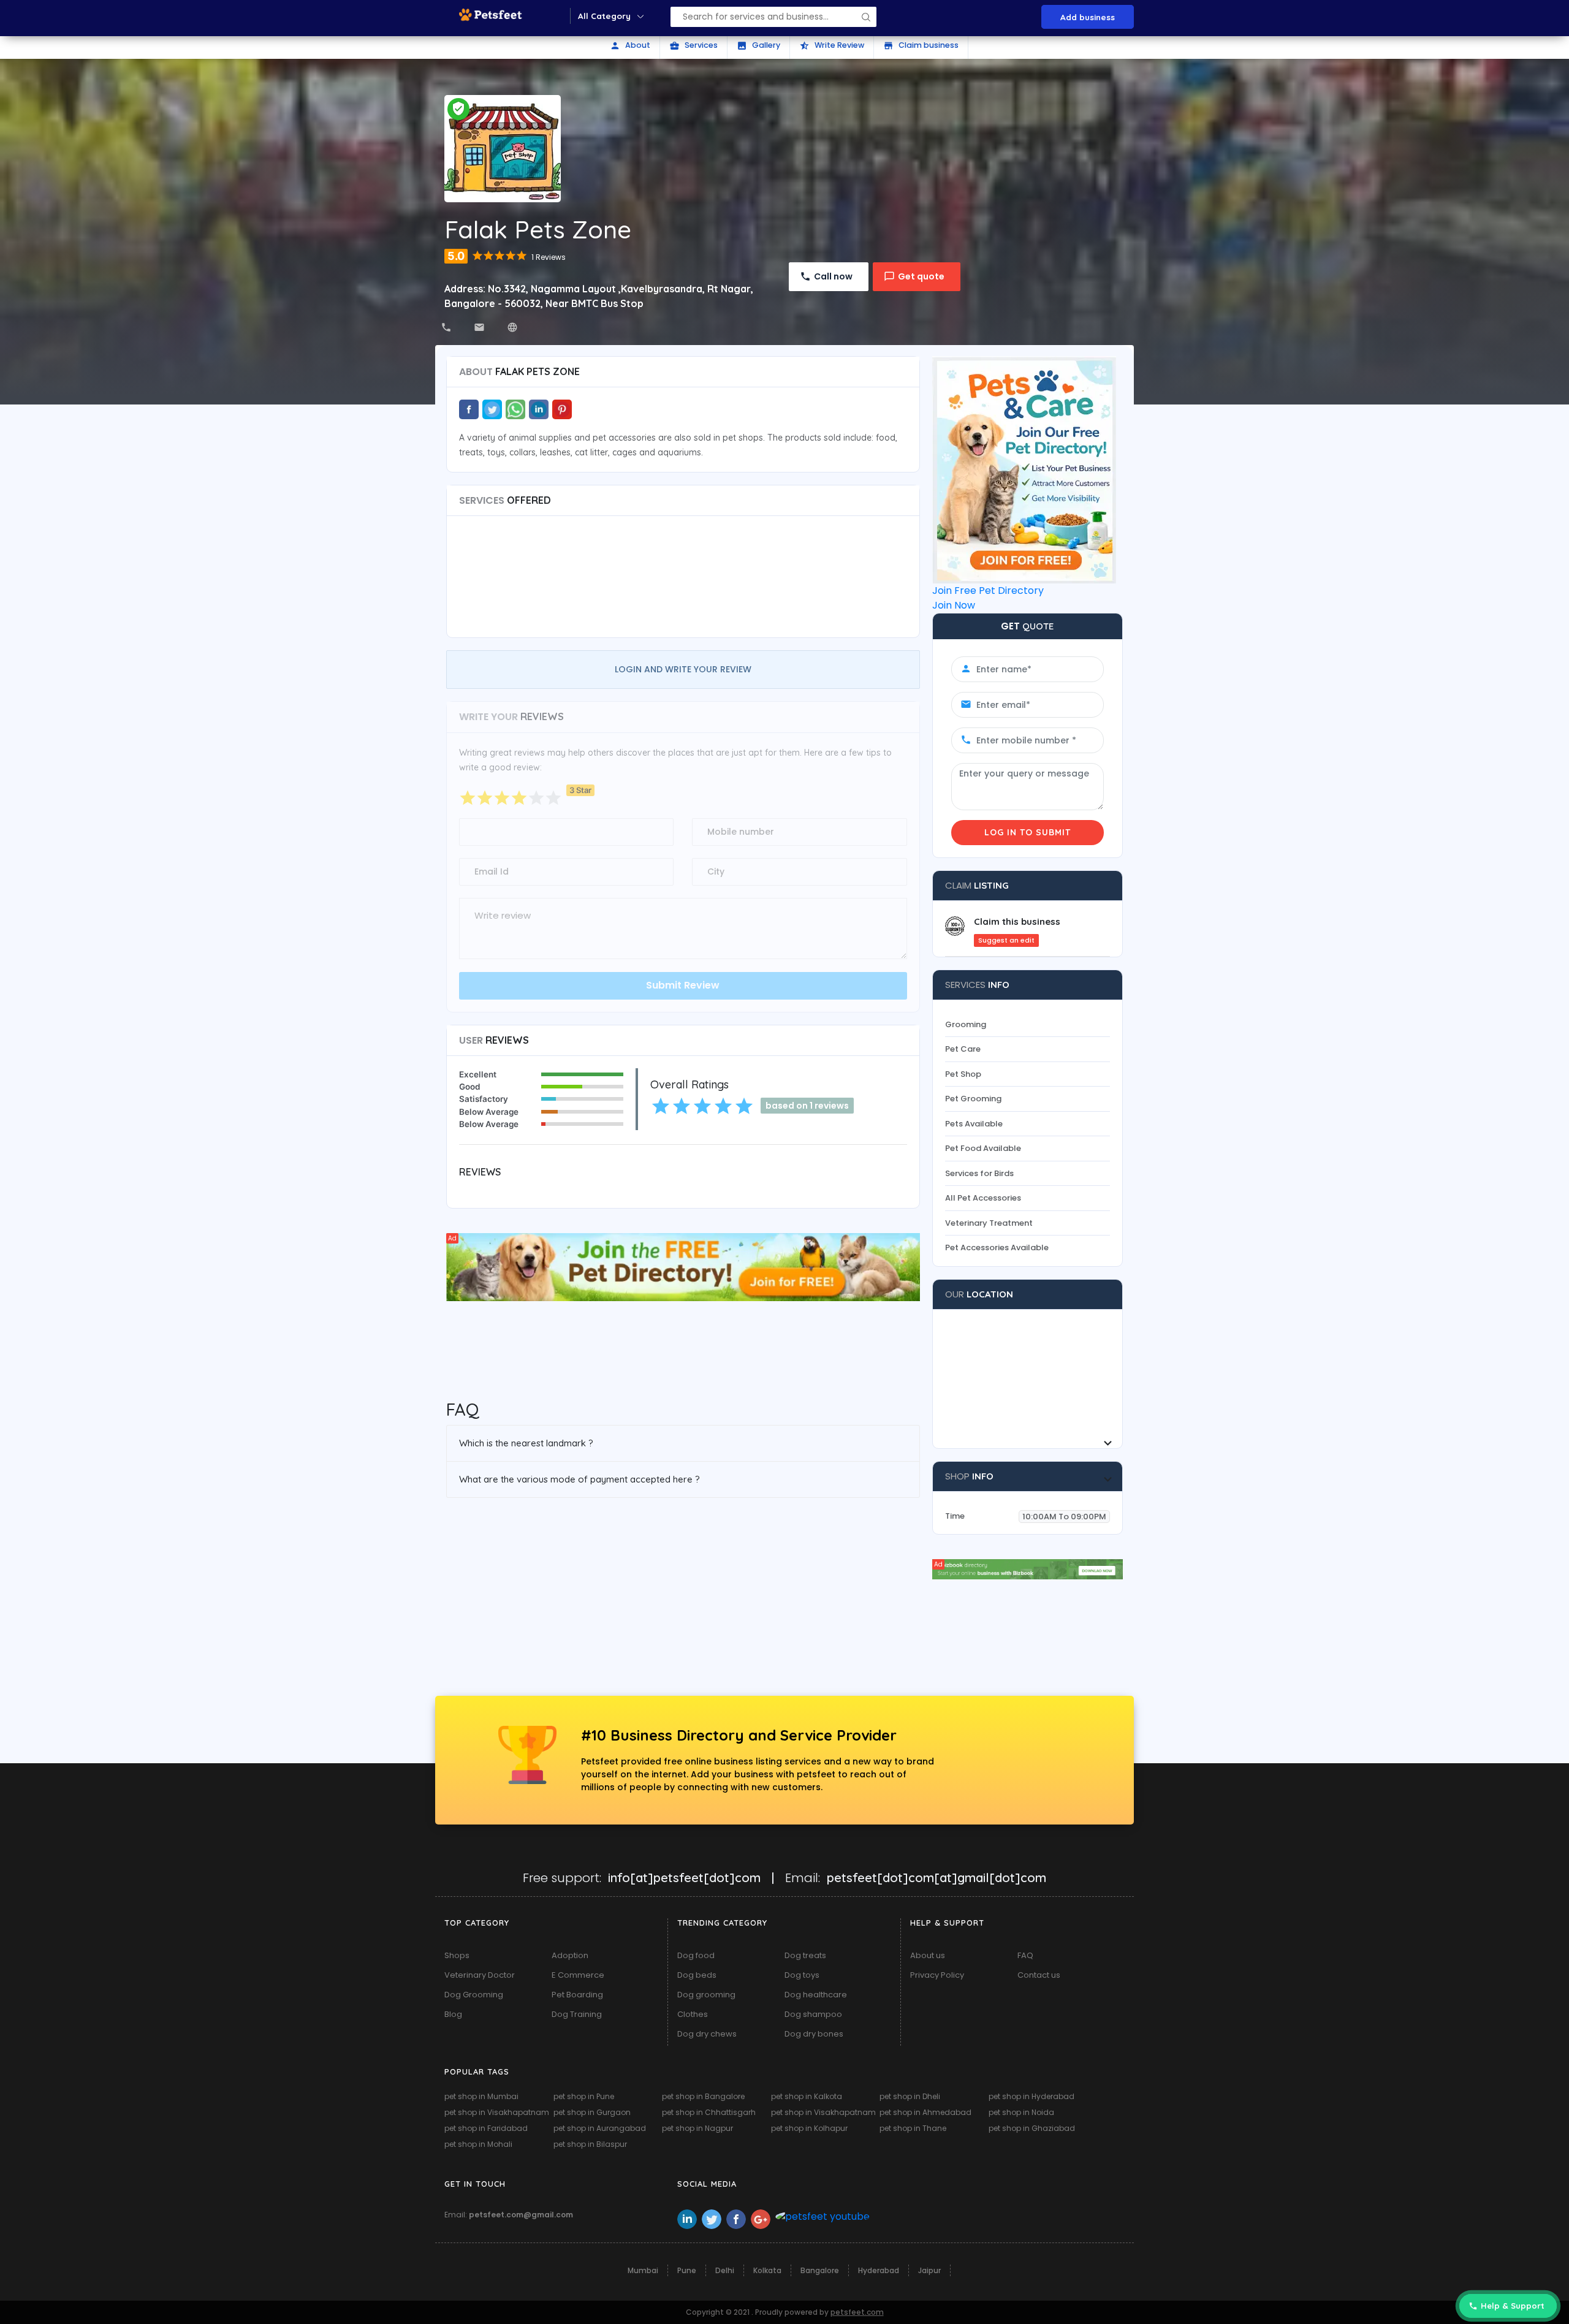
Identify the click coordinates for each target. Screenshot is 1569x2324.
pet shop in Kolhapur (809, 2128)
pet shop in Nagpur (697, 2128)
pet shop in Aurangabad (600, 2128)
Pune (687, 2270)
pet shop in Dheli (910, 2096)
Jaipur (929, 2270)
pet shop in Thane (913, 2128)
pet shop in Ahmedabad (925, 2112)
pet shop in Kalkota (807, 2096)
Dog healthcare (816, 1995)
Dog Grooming (474, 1995)
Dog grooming (706, 1995)
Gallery (758, 45)
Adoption (570, 1955)
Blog (453, 2014)
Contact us (1039, 1975)
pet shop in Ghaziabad (1032, 2128)
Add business (1088, 17)
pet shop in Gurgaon (592, 2112)
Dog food (696, 1955)
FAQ (1025, 1955)
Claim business (921, 45)
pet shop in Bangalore (703, 2096)
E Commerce (578, 1975)
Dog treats (805, 1955)
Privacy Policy (937, 1975)
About (630, 45)
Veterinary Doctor (480, 1975)
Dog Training (577, 2014)
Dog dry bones (814, 2034)
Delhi (725, 2270)
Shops (457, 1955)
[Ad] (683, 1266)
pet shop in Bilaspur (590, 2144)
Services (693, 45)
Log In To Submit (1028, 832)
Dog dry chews (707, 2034)
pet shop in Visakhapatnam (497, 2112)
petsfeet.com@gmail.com (521, 2215)
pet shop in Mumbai (481, 2096)
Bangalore (820, 2270)
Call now (833, 276)
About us (928, 1955)
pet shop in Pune (584, 2096)
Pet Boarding (577, 1995)
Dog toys (802, 1975)
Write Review (832, 45)
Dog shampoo (813, 2014)
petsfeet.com (857, 2312)
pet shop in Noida (1021, 2112)
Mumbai (643, 2270)
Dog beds (697, 1975)
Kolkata (767, 2270)
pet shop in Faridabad (486, 2128)
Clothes (693, 2014)
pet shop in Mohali (478, 2144)
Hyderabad (879, 2270)
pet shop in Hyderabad (1031, 2096)
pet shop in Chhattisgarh (709, 2112)
